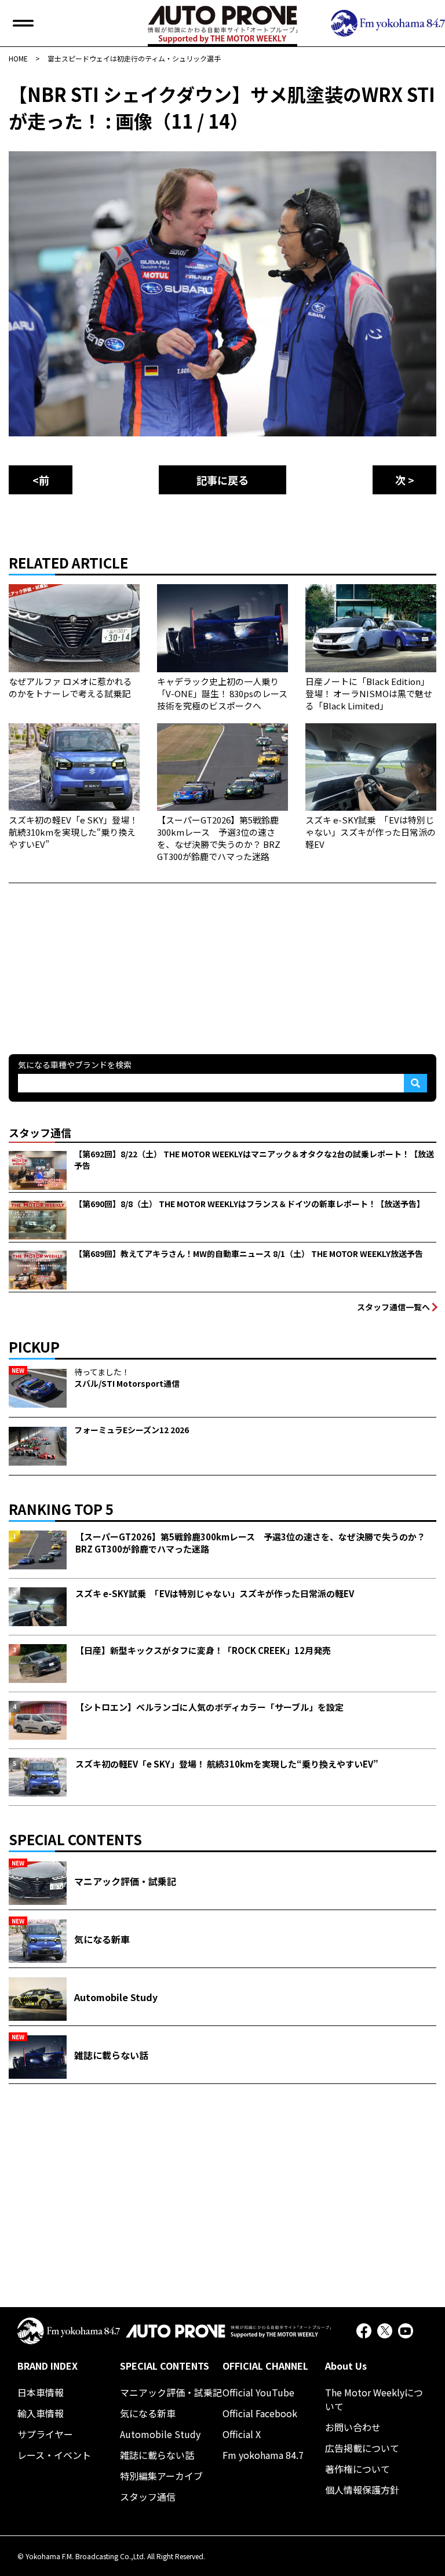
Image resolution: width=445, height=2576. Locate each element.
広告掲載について (362, 2448)
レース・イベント (54, 2455)
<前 (41, 480)
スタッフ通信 (148, 2497)
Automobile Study (160, 2434)
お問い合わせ (353, 2427)
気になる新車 (148, 2413)
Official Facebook (260, 2413)
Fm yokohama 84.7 (263, 2455)
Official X (242, 2434)
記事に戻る (222, 480)
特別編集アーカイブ (161, 2476)
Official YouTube (258, 2392)
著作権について (358, 2469)
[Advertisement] (96, 956)
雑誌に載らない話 (157, 2455)
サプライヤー (45, 2434)
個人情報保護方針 (362, 2490)
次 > (405, 480)
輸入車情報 (41, 2413)
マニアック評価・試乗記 (171, 2392)
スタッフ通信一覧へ (393, 1307)
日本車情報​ (41, 2392)
